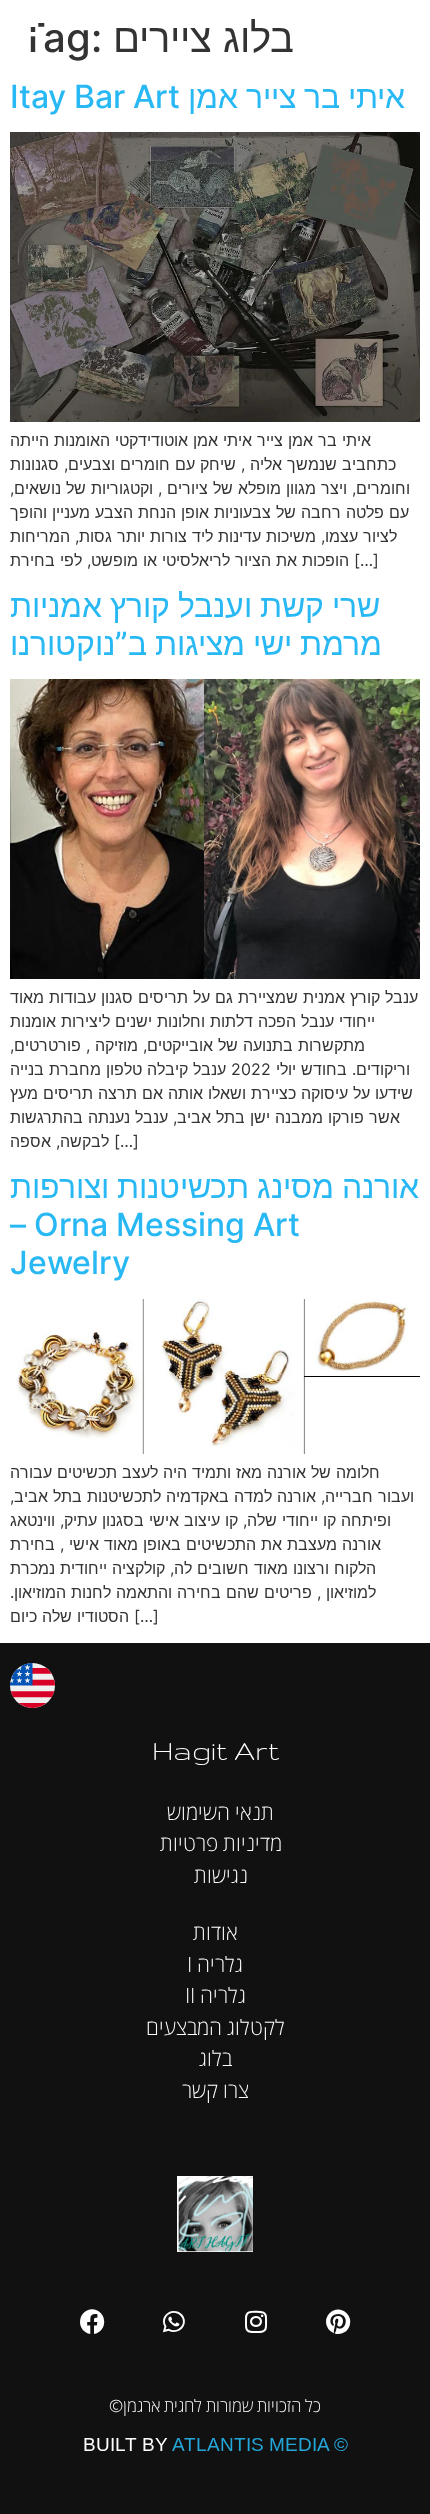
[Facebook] (92, 2322)
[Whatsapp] (174, 2322)
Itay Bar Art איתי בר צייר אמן (207, 96)
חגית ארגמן (394, 29)
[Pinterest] (338, 2322)
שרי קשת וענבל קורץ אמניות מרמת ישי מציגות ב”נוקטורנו (196, 624)
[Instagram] (256, 2322)
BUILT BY (215, 2444)
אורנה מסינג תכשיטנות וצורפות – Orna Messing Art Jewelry (214, 1225)
